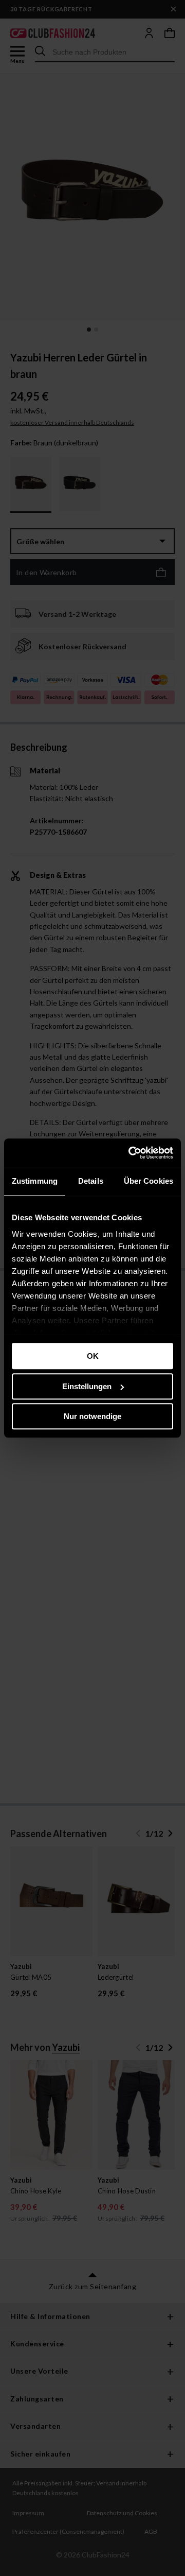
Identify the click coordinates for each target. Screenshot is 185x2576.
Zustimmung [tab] (35, 1181)
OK (93, 1356)
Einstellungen (87, 1386)
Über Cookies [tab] (149, 1181)
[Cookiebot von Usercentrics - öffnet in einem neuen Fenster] (131, 1153)
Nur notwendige (92, 1416)
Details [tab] (91, 1181)
